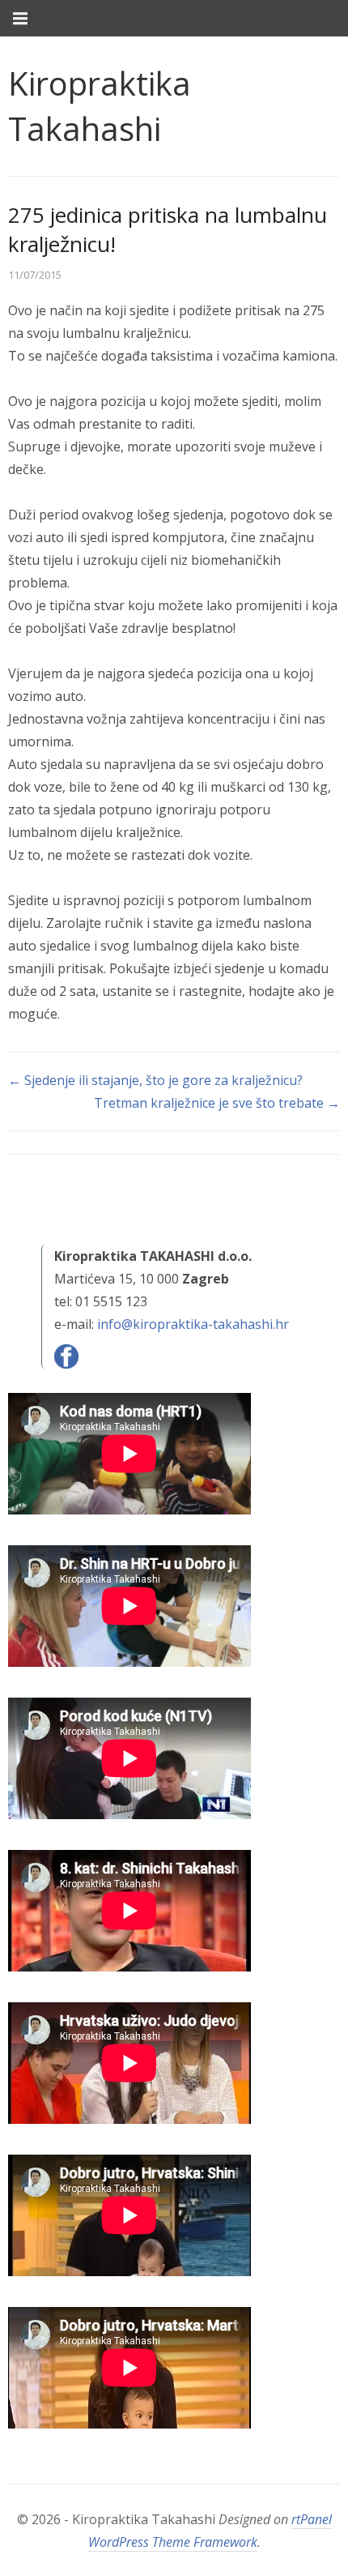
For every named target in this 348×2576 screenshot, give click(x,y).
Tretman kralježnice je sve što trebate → (217, 1103)
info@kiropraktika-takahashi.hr (193, 1324)
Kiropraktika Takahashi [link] (100, 106)
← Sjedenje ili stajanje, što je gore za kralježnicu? (155, 1080)
